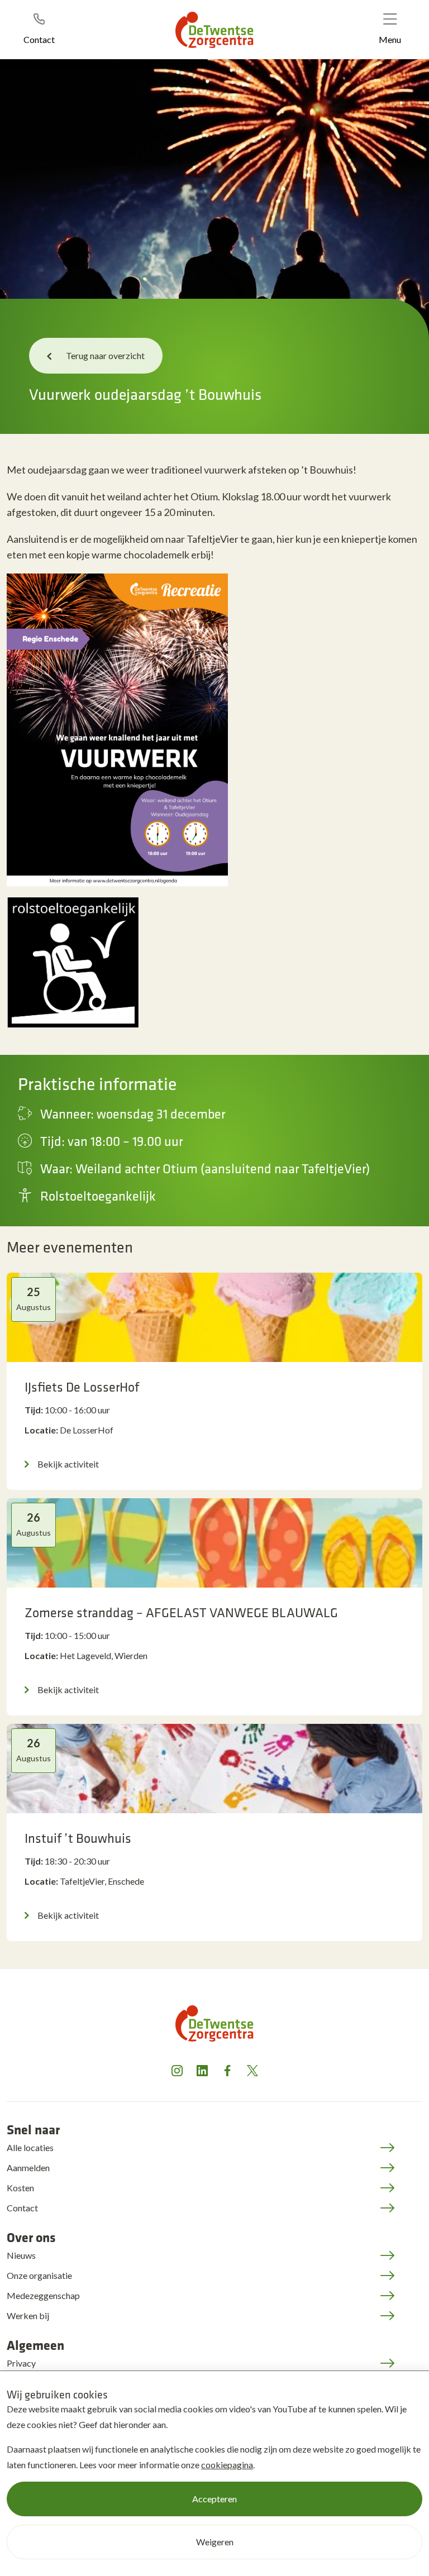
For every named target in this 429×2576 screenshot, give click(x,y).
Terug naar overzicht (105, 355)
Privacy (21, 2363)
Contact (22, 2208)
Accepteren (214, 2499)
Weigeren (215, 2542)
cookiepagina (227, 2465)
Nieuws (21, 2255)
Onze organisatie (39, 2275)
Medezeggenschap (43, 2295)
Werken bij (28, 2315)
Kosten (20, 2188)
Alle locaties (30, 2147)
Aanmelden (28, 2168)
